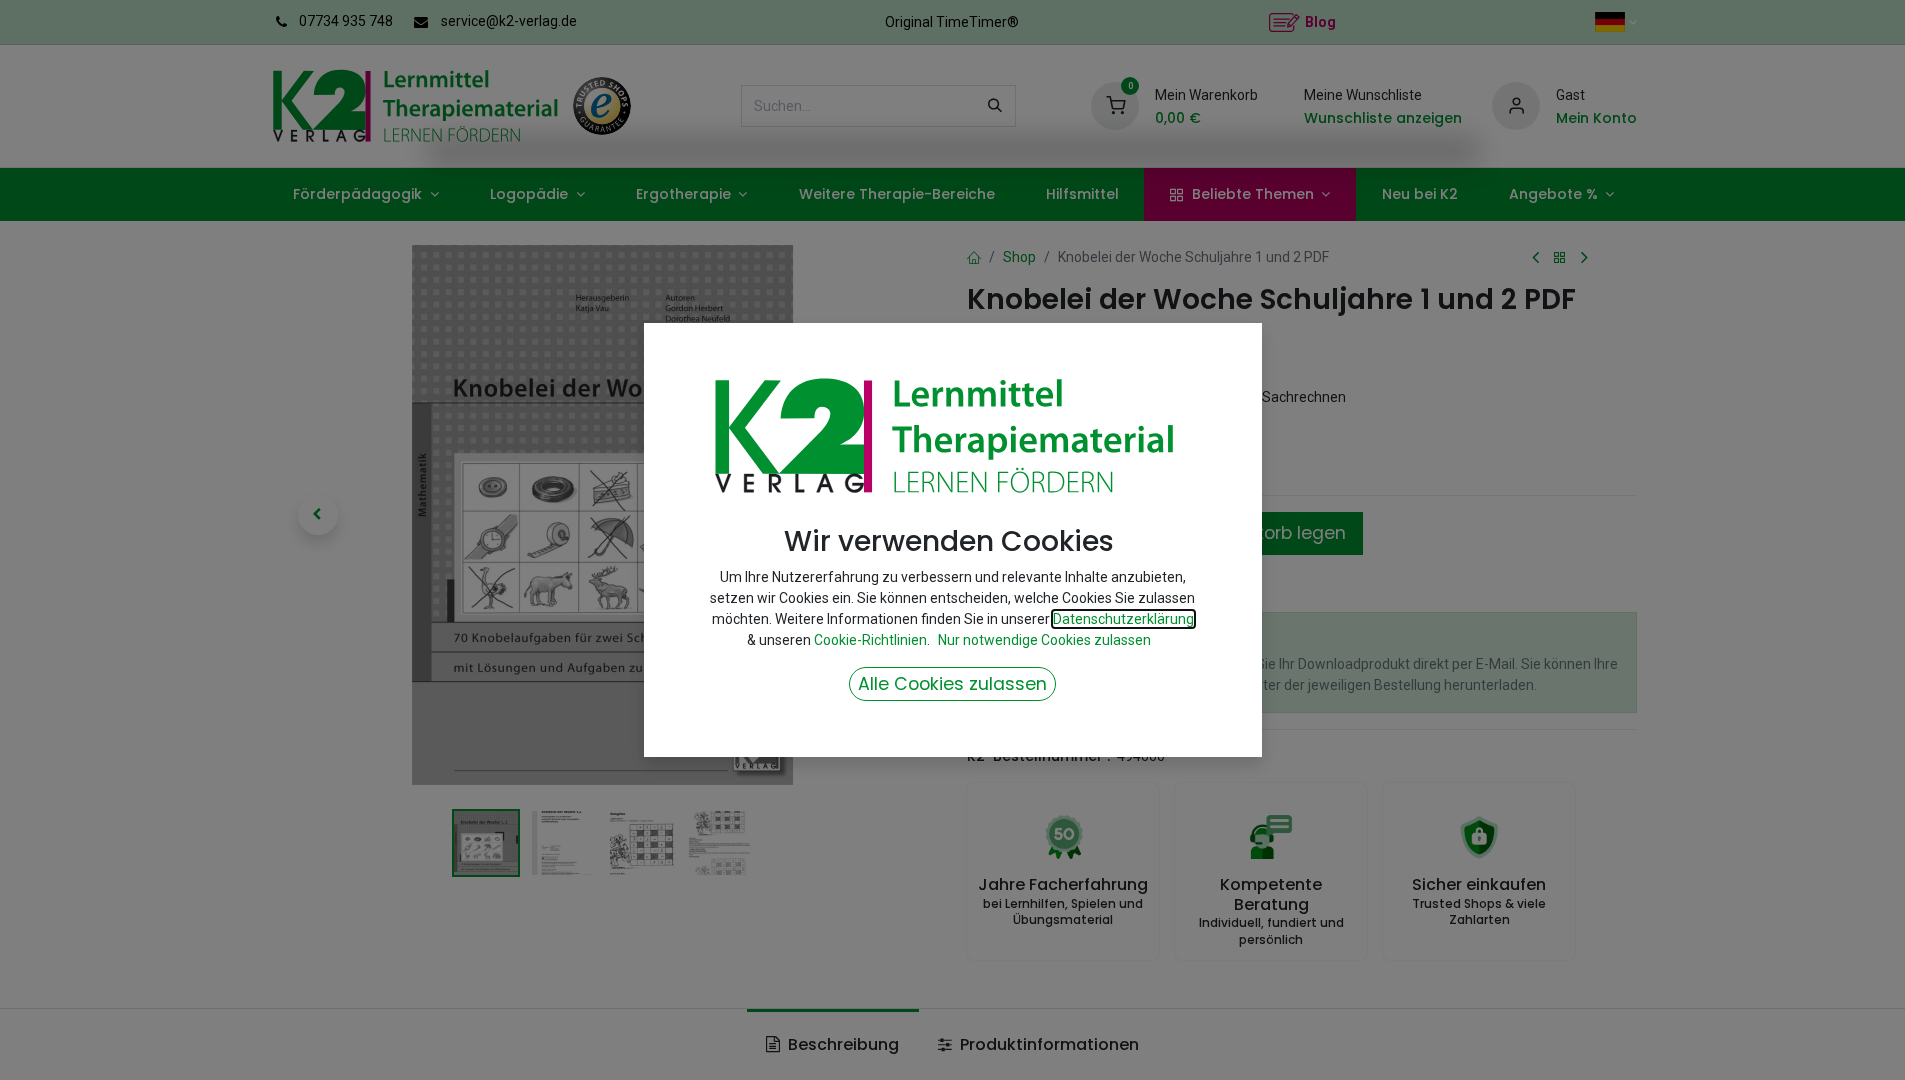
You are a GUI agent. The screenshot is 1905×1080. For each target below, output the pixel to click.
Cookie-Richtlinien (870, 640)
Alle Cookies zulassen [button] (952, 684)
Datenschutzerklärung (1123, 619)
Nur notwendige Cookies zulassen (1044, 640)
